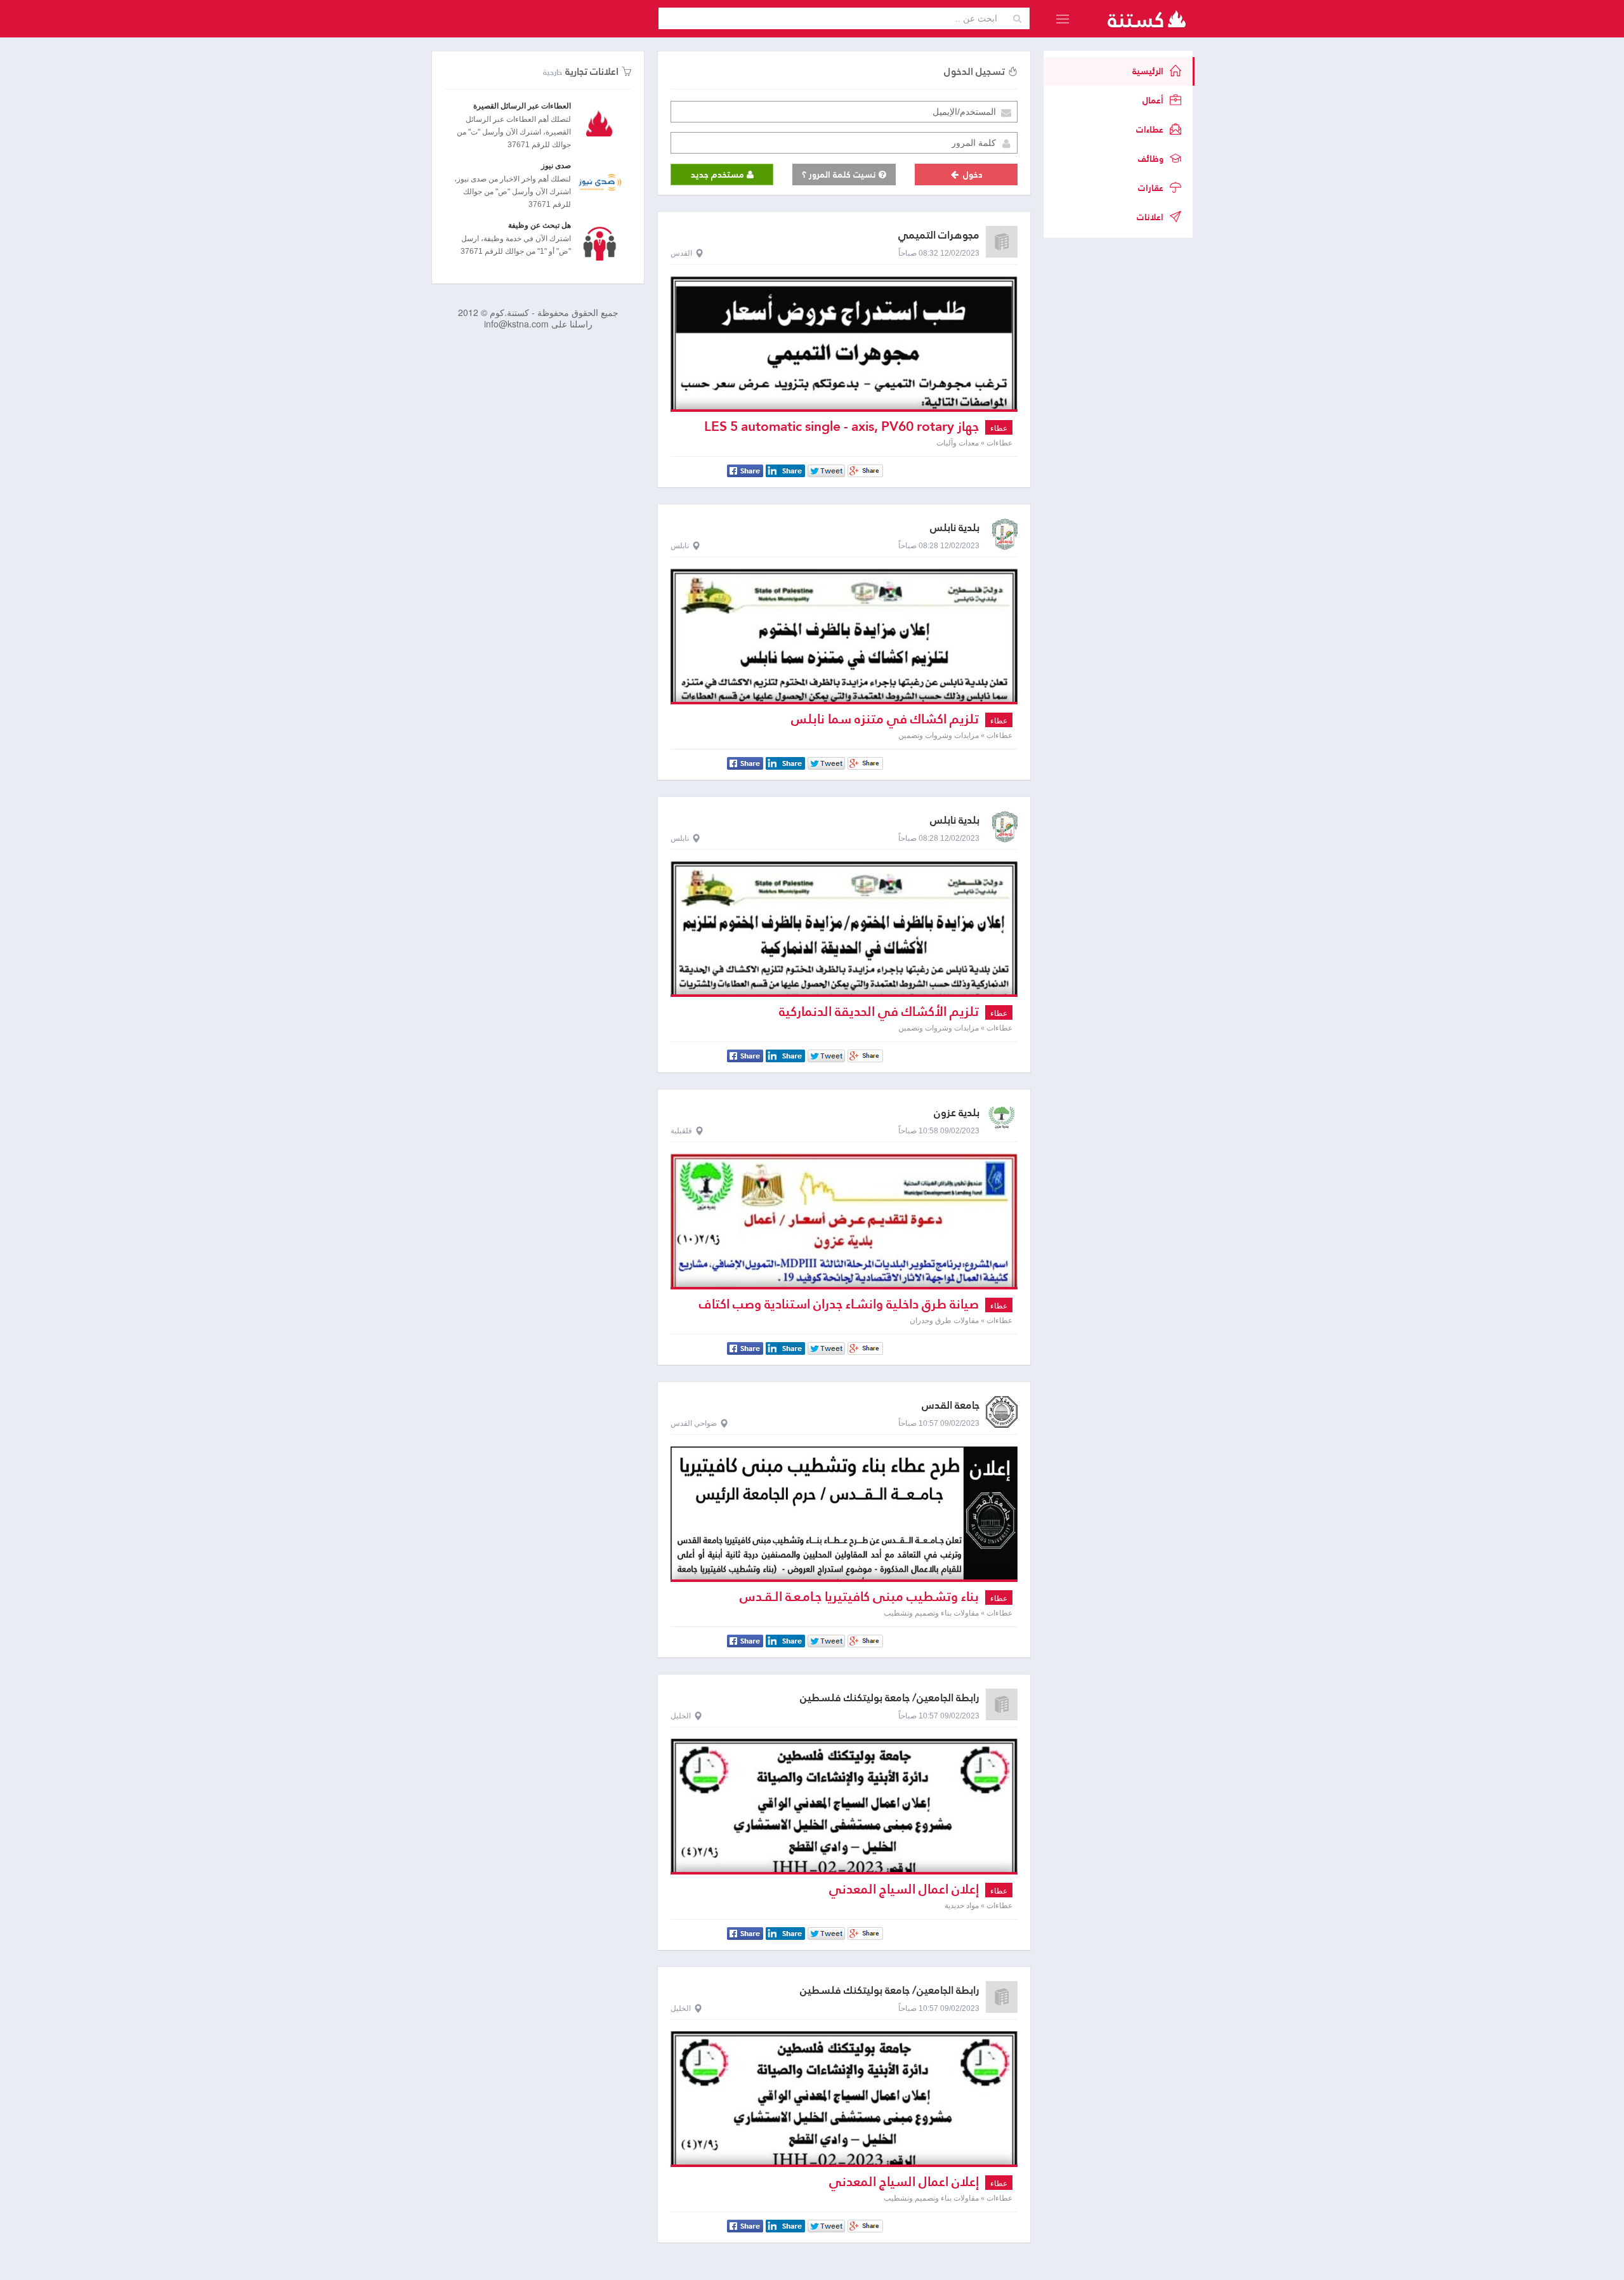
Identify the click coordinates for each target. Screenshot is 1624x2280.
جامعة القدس (951, 1405)
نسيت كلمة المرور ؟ (840, 175)
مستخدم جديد (719, 175)
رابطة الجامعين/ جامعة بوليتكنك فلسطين (890, 1698)
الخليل (681, 1716)
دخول (972, 175)
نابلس (680, 546)
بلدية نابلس (955, 528)
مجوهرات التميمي (939, 235)
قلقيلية (681, 1131)
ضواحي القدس (694, 1423)
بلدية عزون (957, 1113)
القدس (681, 253)
